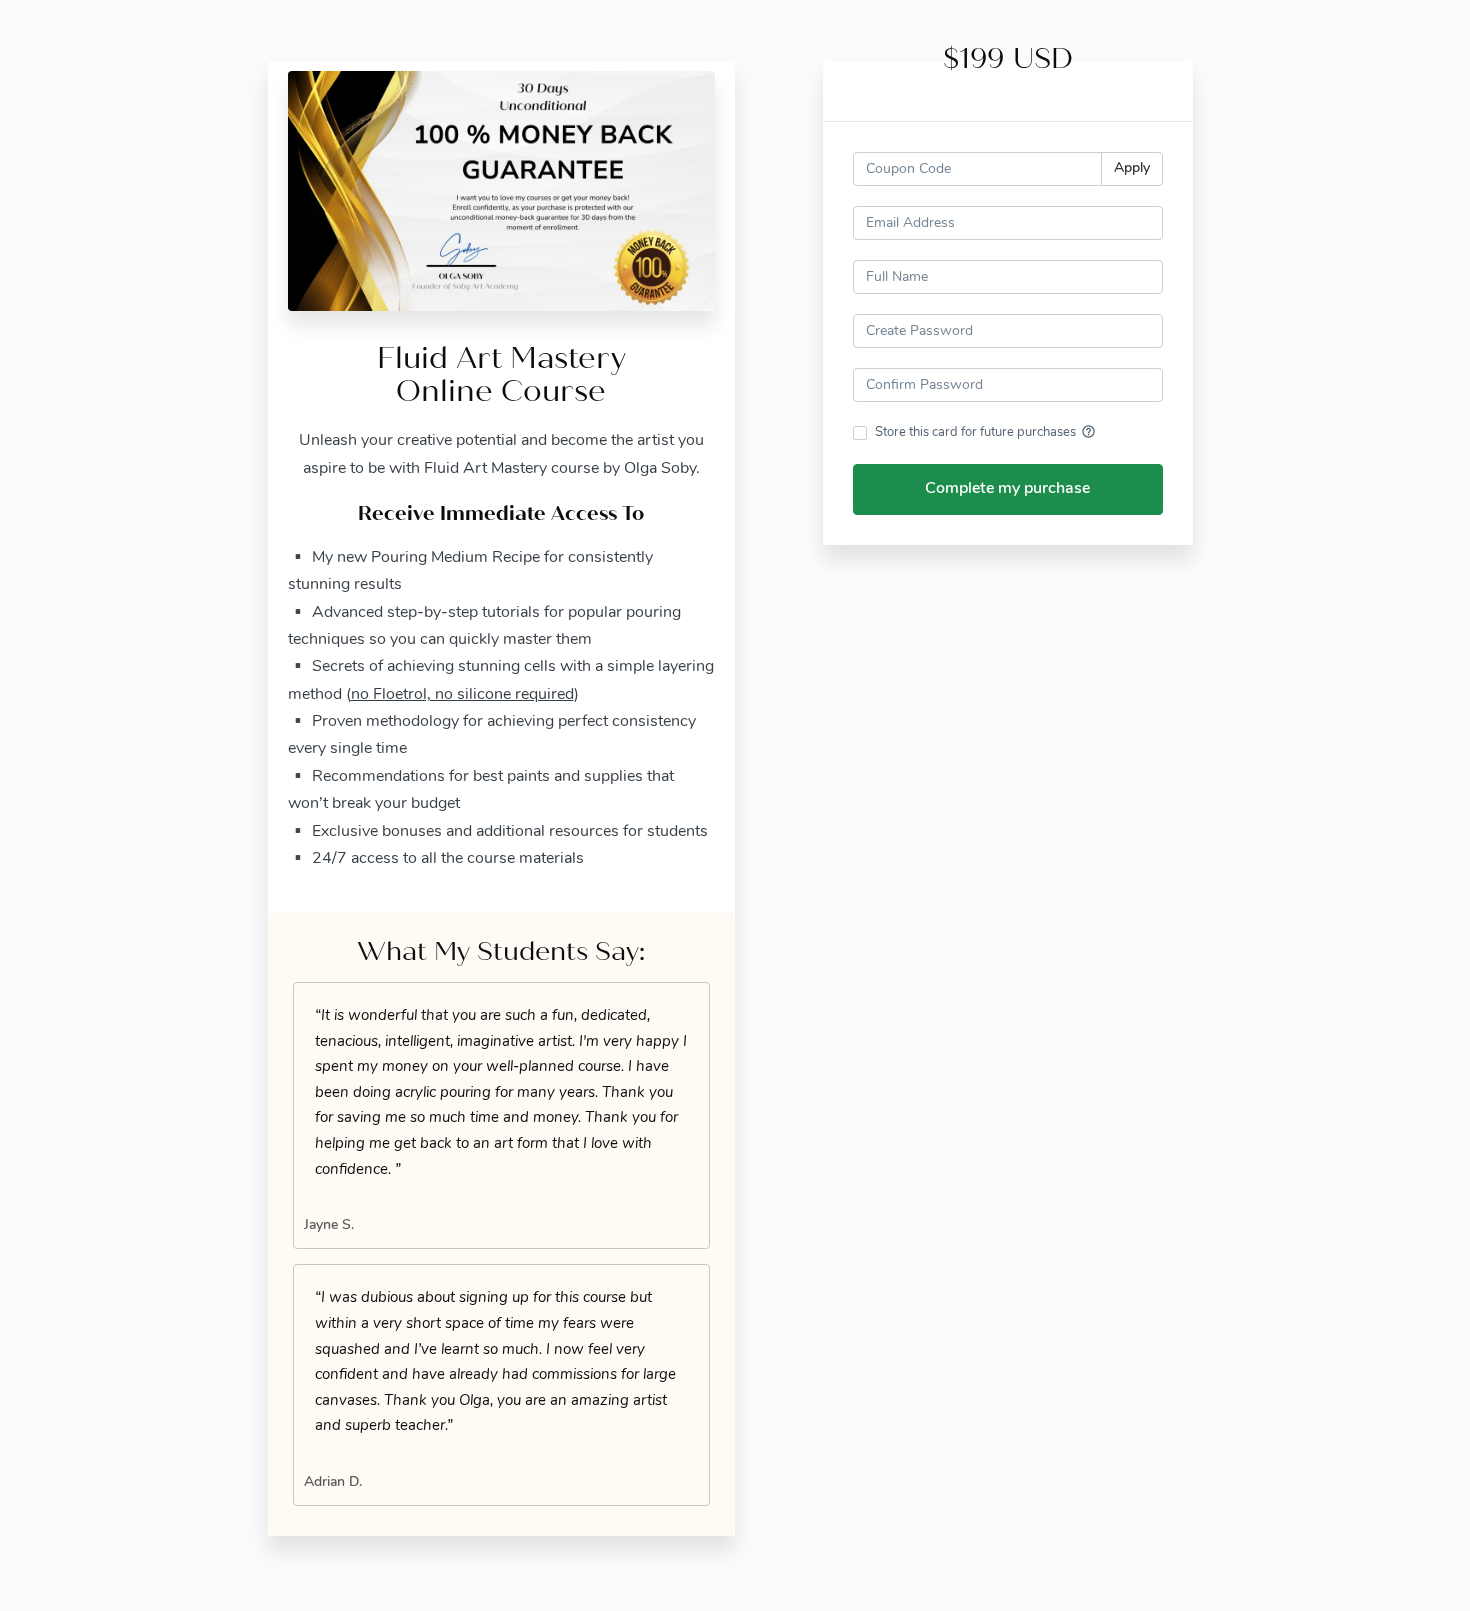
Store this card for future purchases (985, 431)
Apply (1132, 168)
